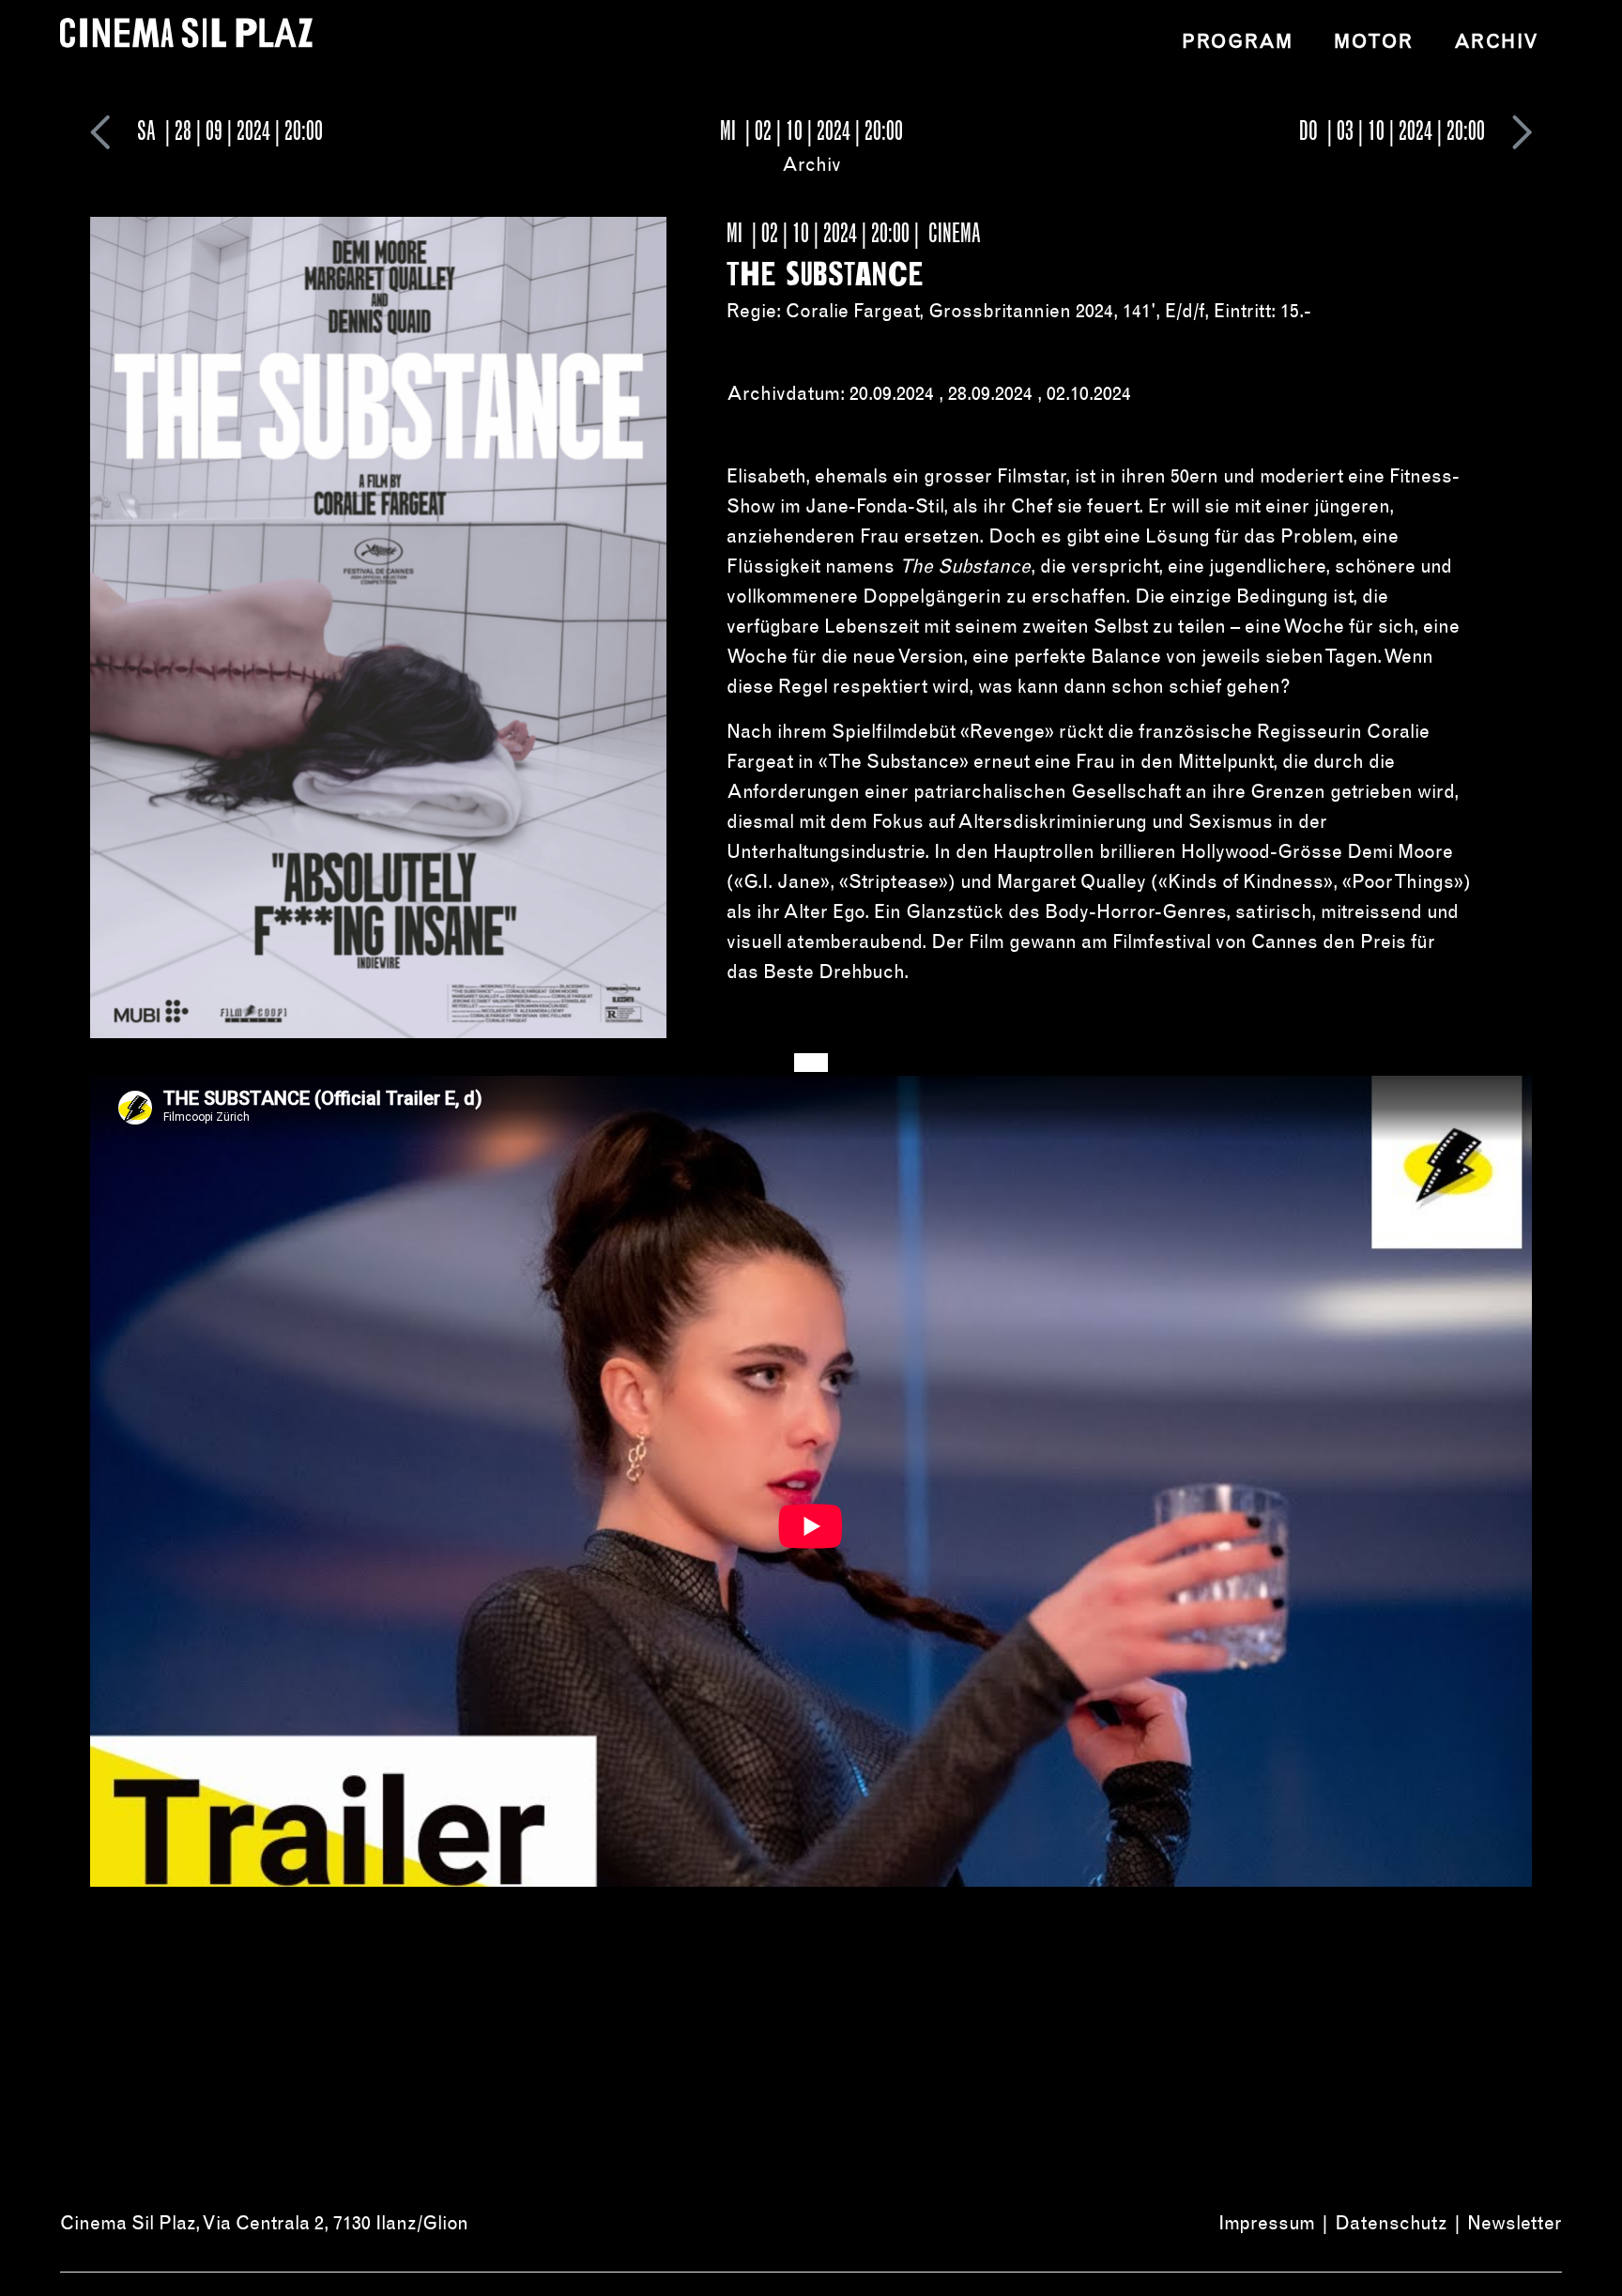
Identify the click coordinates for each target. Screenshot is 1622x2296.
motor (1373, 41)
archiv (1497, 41)
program (1237, 41)
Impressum (1267, 2223)
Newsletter (1515, 2223)
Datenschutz (1391, 2223)
